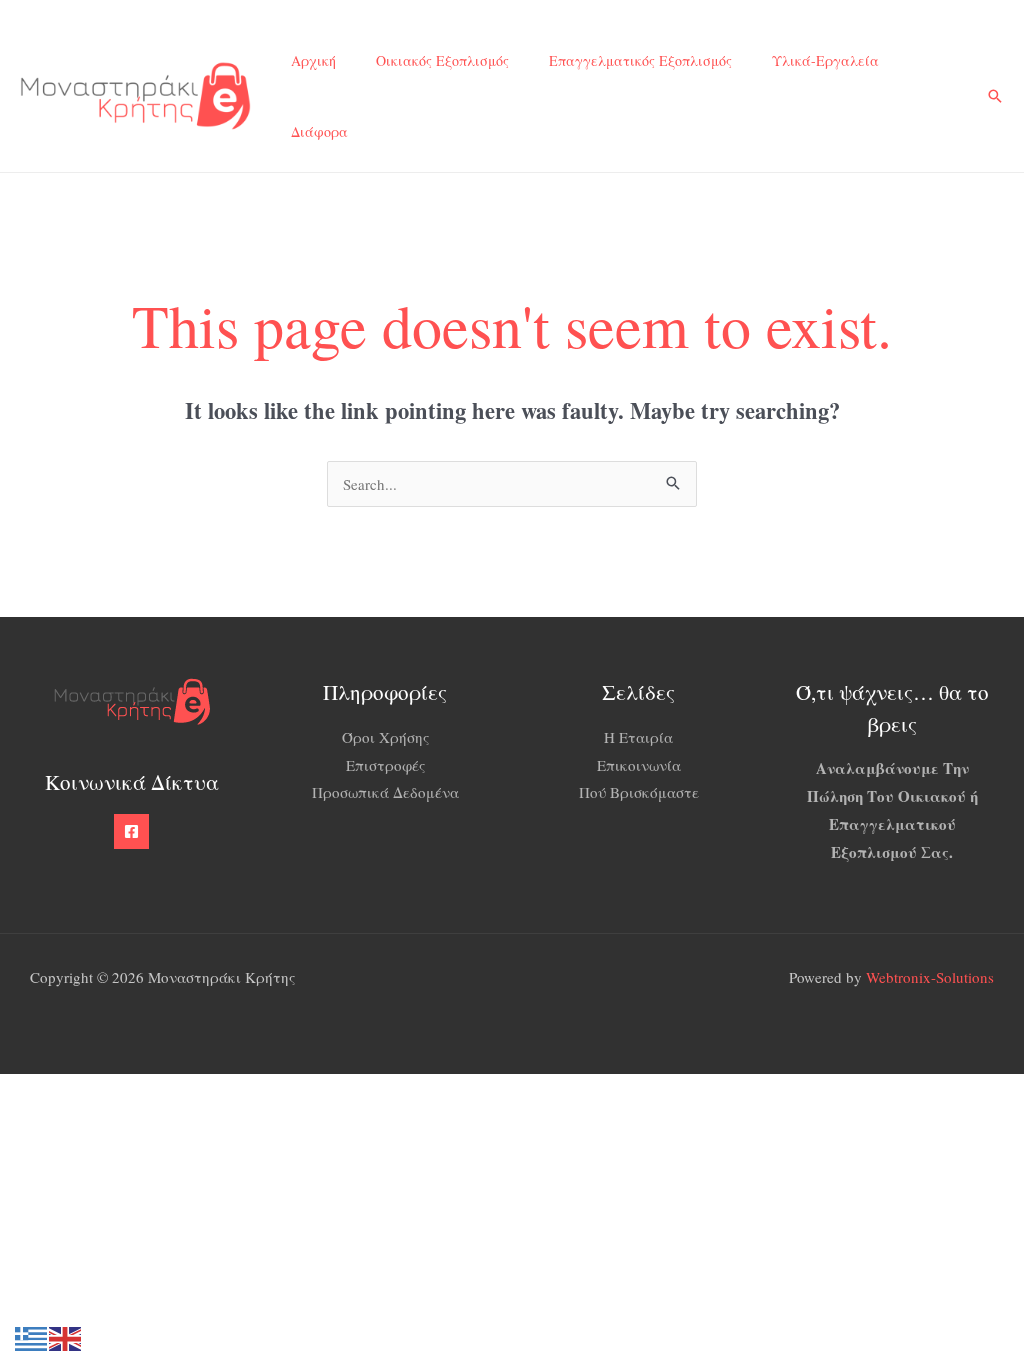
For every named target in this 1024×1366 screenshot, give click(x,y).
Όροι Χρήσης (385, 737)
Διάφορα (319, 131)
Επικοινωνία (639, 765)
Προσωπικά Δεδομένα (385, 792)
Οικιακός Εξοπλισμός (442, 60)
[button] (995, 96)
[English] (66, 1336)
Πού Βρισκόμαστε (639, 792)
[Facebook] (131, 831)
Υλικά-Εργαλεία (825, 60)
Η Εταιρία (638, 737)
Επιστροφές (385, 765)
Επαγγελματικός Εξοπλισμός (640, 60)
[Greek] (32, 1336)
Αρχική (313, 60)
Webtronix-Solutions (930, 977)
